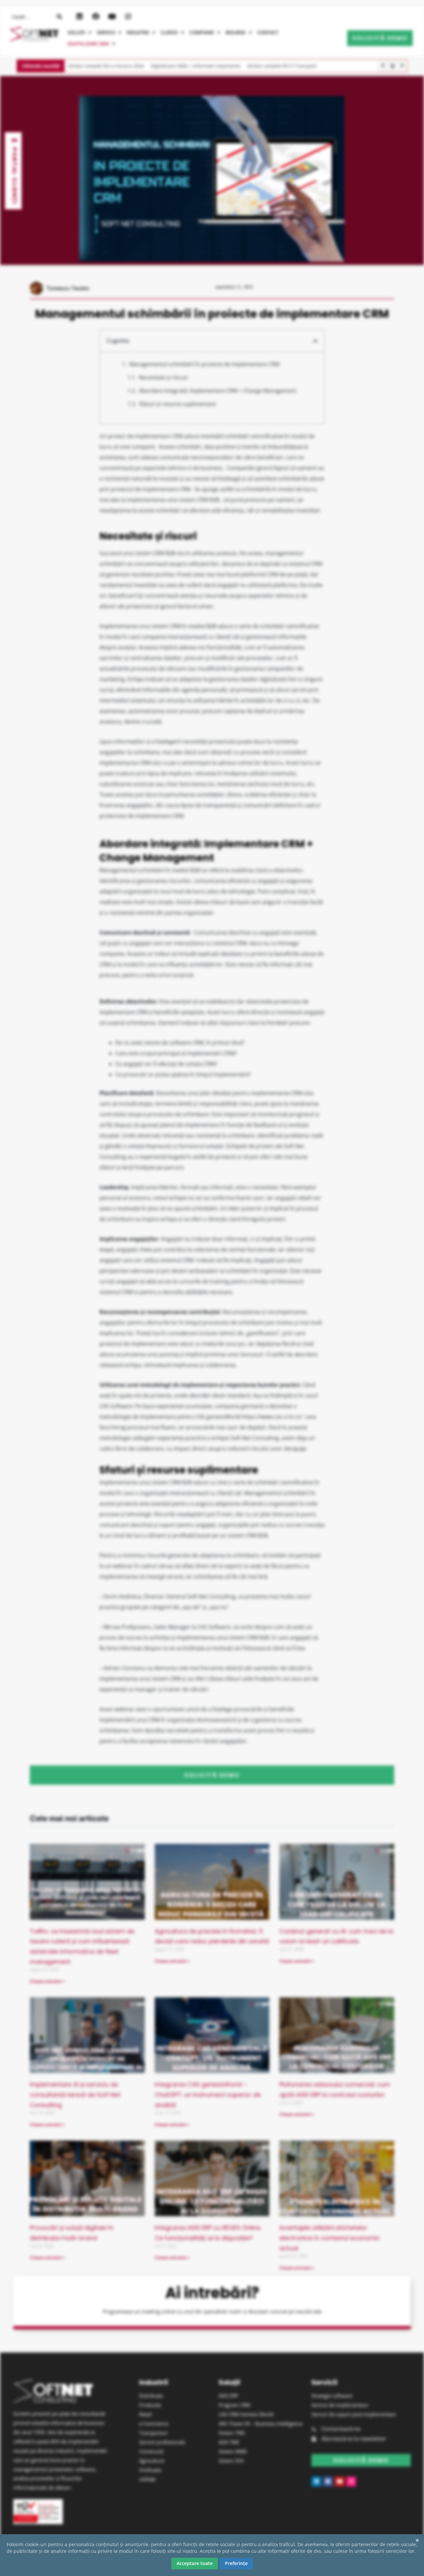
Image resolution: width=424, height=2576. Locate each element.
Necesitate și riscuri (163, 377)
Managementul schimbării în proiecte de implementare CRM (204, 364)
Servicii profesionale (162, 2442)
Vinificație (150, 2470)
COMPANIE (202, 32)
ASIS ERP (228, 2396)
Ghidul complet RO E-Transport (282, 66)
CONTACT (268, 32)
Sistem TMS (232, 2433)
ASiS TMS (229, 2442)
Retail (145, 2414)
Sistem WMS (233, 2451)
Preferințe (236, 2563)
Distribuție (151, 2396)
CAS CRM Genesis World (246, 2414)
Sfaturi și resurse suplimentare (177, 404)
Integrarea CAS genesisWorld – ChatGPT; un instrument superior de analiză (208, 2094)
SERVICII (106, 32)
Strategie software (332, 2396)
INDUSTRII (138, 32)
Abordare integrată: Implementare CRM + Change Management (218, 391)
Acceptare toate (195, 2563)
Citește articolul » (47, 1981)
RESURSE (236, 32)
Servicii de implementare (340, 2405)
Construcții (151, 2451)
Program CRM (234, 2405)
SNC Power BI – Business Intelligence (261, 2423)
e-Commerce (154, 2423)
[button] (79, 32)
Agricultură (152, 2461)
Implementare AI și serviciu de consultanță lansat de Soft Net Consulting (75, 2094)
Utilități (147, 2479)
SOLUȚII (76, 32)
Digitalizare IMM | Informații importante (196, 66)
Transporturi (153, 2433)
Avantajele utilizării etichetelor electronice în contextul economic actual (330, 2238)
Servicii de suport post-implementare (354, 2414)
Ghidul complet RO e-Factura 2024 (106, 66)
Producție (150, 2405)
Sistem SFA (231, 2461)
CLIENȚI (169, 32)
